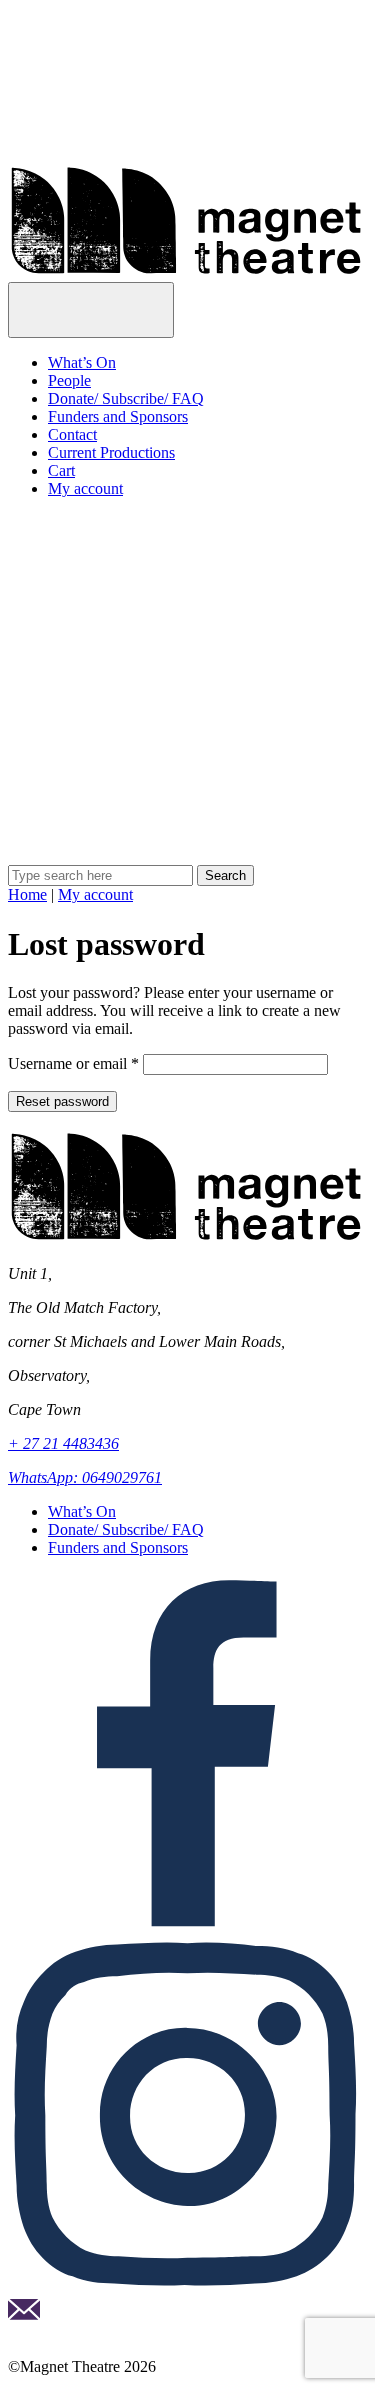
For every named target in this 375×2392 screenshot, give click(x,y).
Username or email (73, 1063)
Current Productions (111, 452)
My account (85, 488)
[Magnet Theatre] (187, 272)
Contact (72, 434)
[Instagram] (187, 2289)
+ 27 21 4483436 (63, 1443)
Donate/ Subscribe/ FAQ (126, 398)
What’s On (82, 362)
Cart (61, 470)
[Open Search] (187, 855)
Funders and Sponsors (118, 416)
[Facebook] (187, 1926)
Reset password (62, 1101)
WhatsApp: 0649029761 (85, 1477)
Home (27, 894)
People (69, 380)
